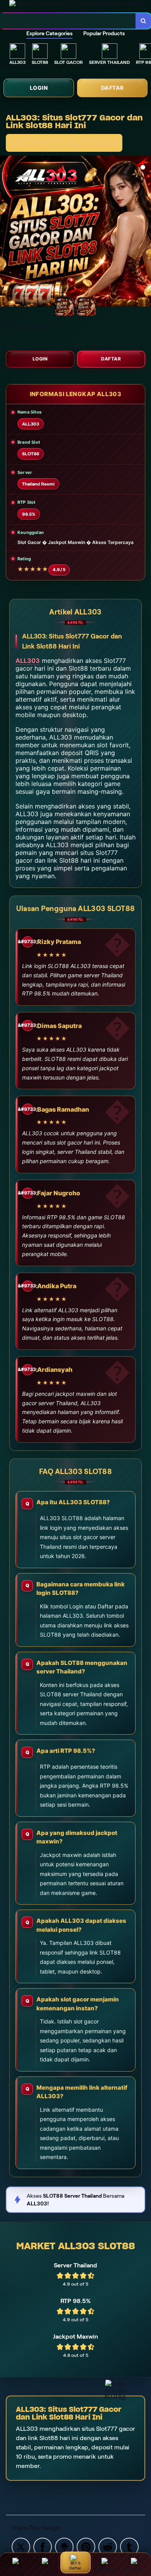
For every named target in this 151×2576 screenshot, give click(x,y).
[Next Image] (145, 232)
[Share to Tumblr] (129, 2546)
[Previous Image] (6, 232)
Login (39, 88)
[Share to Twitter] (21, 2546)
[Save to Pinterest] (86, 2546)
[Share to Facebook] (43, 2546)
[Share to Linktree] (64, 2546)
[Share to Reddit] (108, 2546)
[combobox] (68, 21)
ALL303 (28, 661)
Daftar (112, 88)
